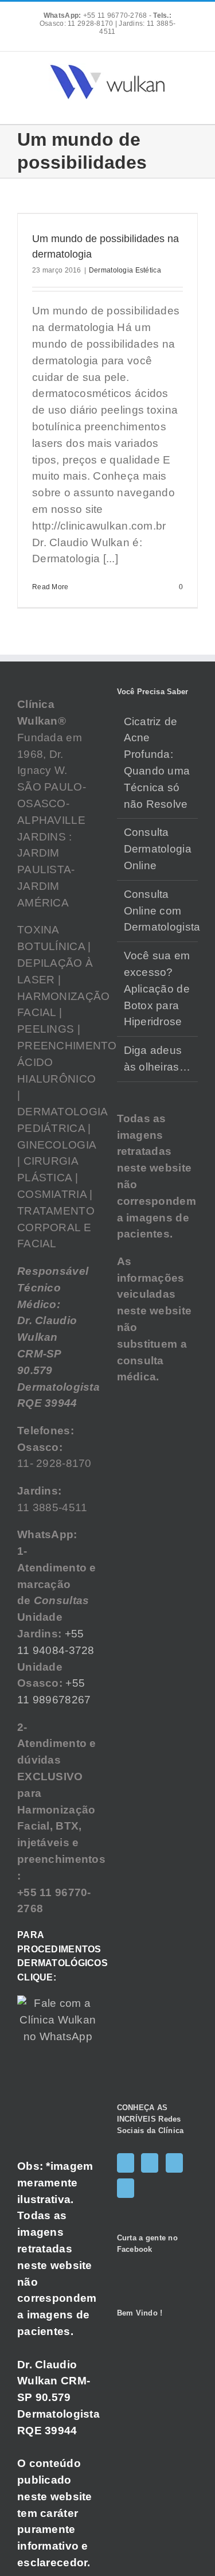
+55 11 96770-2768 (96, 15)
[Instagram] (150, 2163)
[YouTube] (174, 2163)
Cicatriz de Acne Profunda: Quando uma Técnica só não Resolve (157, 763)
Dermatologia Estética (125, 270)
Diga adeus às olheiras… (157, 1059)
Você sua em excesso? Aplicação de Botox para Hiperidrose (157, 989)
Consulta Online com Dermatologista (158, 911)
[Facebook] (126, 2163)
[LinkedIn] (126, 2188)
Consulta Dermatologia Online (158, 849)
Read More (50, 587)
